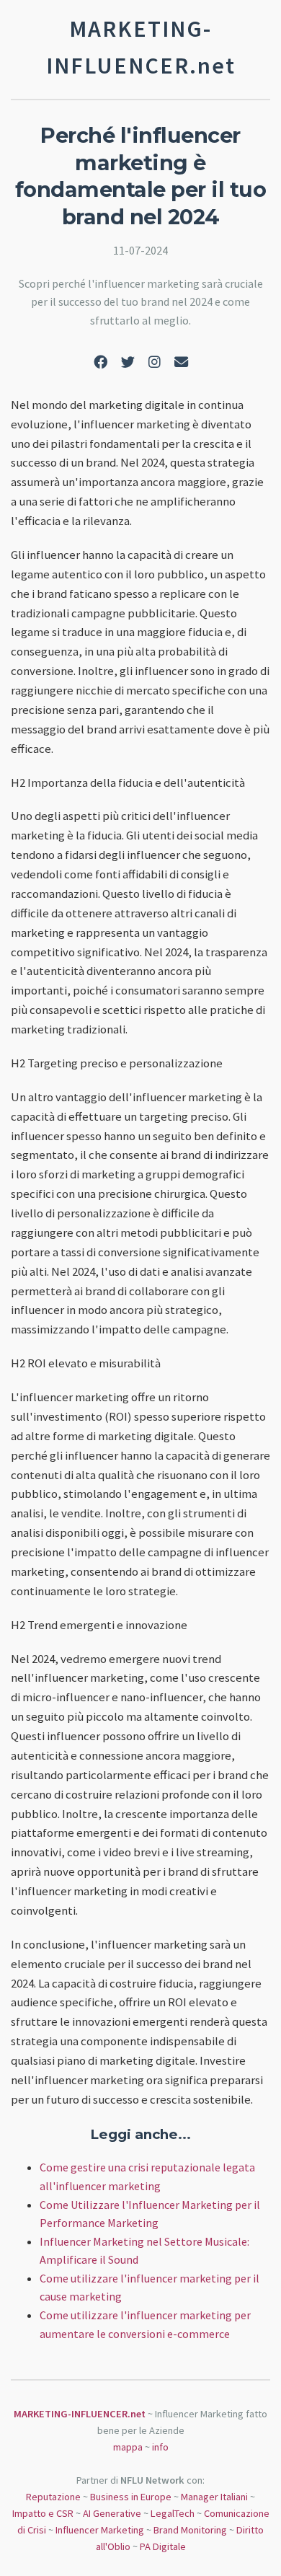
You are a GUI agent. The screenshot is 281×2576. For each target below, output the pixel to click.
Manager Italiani (214, 2497)
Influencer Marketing (100, 2530)
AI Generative (112, 2513)
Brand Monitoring (190, 2530)
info (160, 2447)
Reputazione (53, 2497)
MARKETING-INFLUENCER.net (80, 2414)
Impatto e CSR (43, 2513)
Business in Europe (131, 2497)
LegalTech (173, 2513)
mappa (128, 2447)
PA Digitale (163, 2546)
